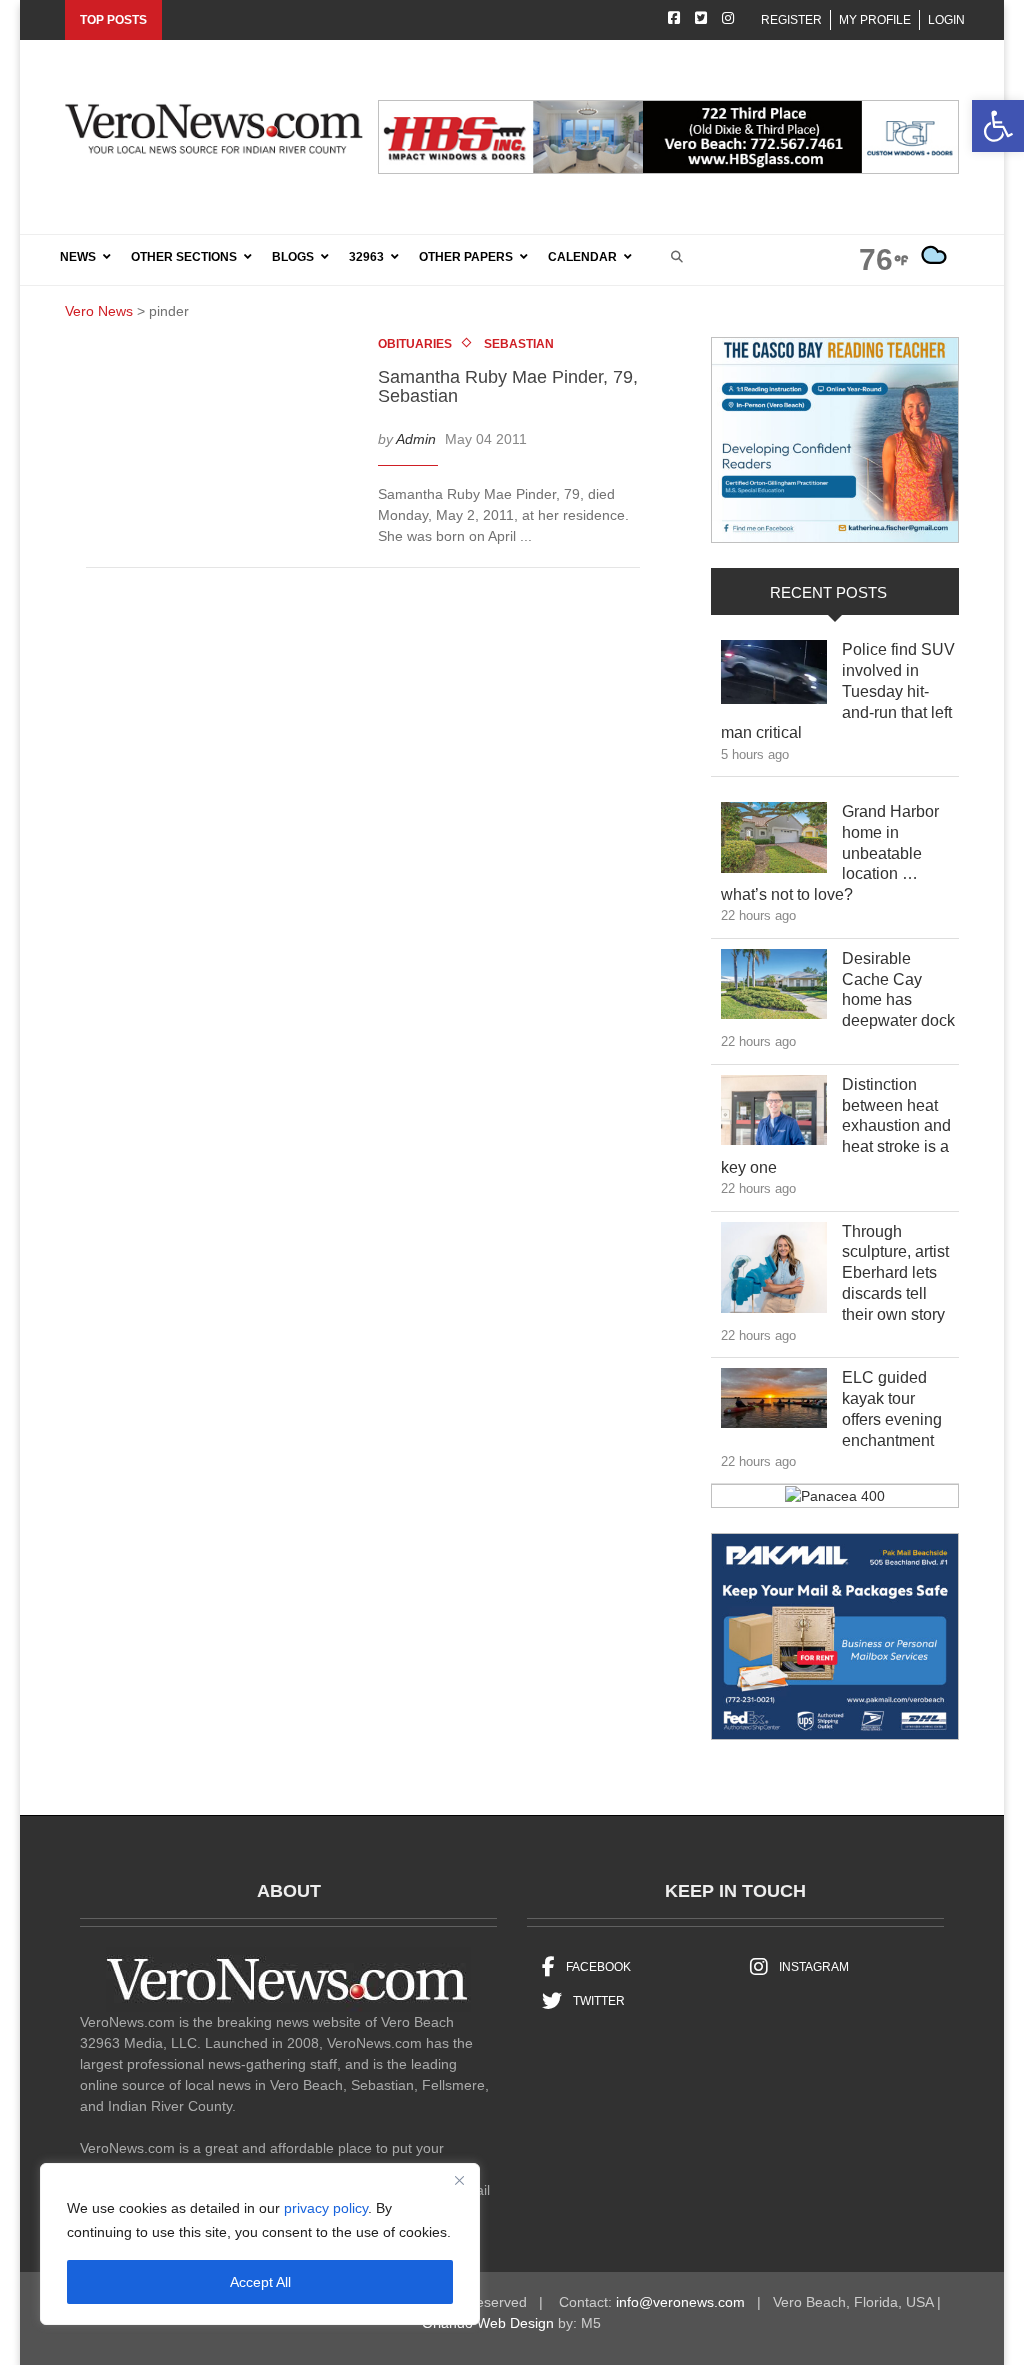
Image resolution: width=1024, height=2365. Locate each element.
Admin (416, 439)
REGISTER (791, 20)
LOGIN (946, 20)
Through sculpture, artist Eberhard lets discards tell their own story (899, 1273)
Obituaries (415, 344)
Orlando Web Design (488, 2323)
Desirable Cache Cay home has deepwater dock (899, 989)
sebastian (519, 344)
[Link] (774, 677)
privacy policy (326, 2208)
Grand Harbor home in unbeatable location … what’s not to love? (830, 853)
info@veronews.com (680, 2302)
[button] (998, 126)
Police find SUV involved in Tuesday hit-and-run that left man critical (838, 691)
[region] (260, 2244)
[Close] (459, 2180)
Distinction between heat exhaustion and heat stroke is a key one (836, 1126)
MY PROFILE (875, 20)
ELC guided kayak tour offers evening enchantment (899, 1408)
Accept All (260, 2282)
